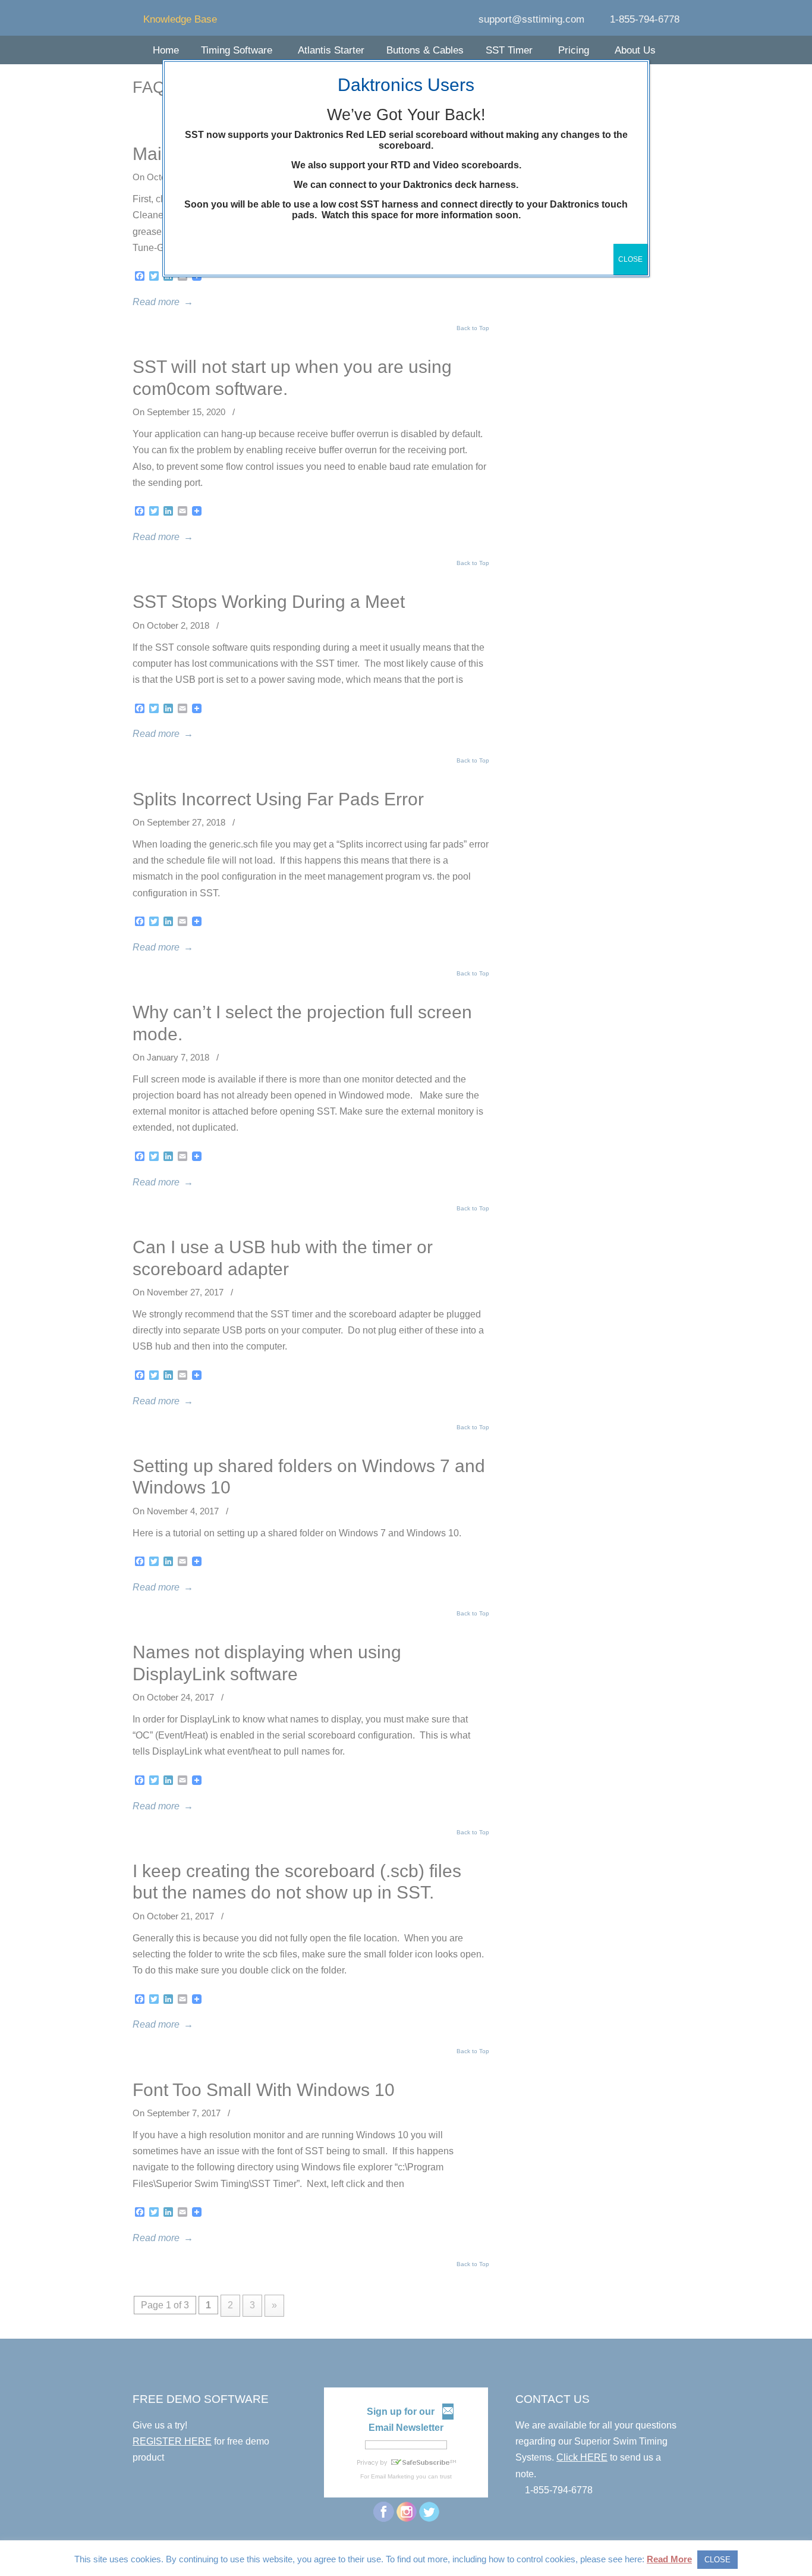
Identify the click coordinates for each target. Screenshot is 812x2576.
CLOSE (630, 259)
